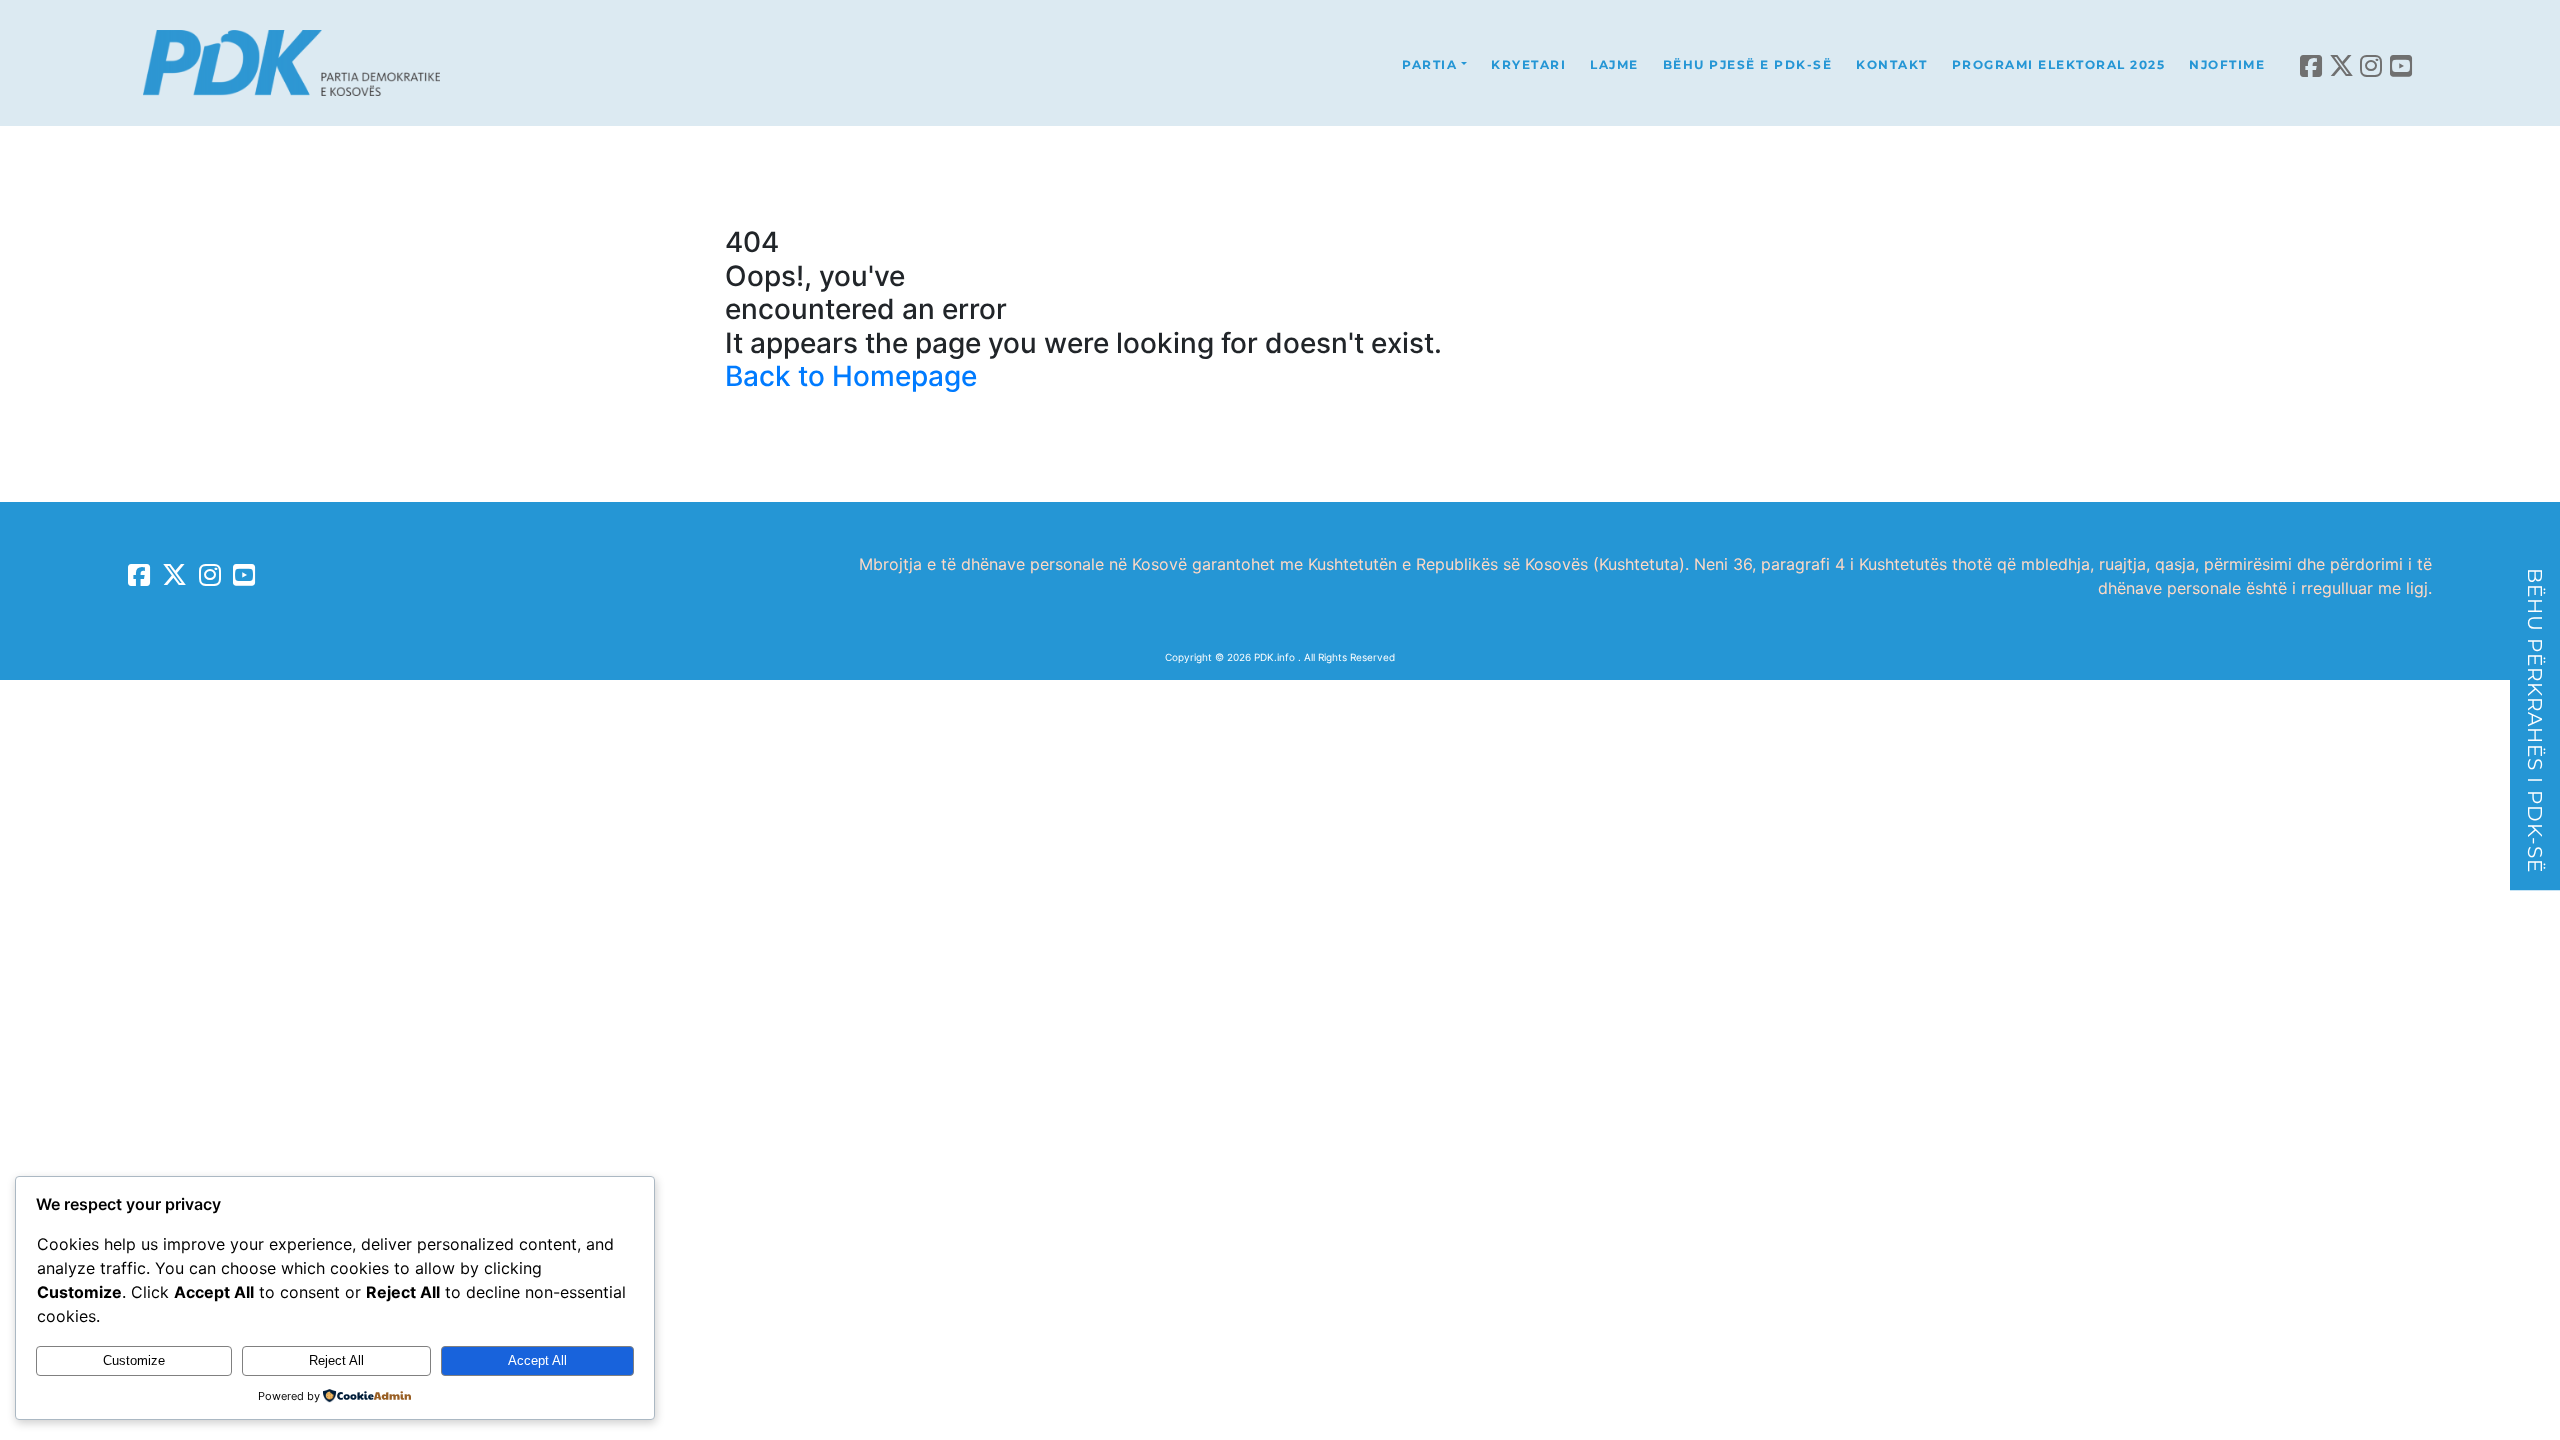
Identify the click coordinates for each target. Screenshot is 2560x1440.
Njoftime (2227, 64)
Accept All (537, 1360)
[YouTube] (2402, 62)
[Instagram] (2372, 62)
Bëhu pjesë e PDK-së (1748, 64)
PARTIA (1429, 64)
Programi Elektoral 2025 (2059, 64)
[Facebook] (2312, 62)
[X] (2342, 62)
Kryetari (1528, 64)
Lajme (1614, 64)
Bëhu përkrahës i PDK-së (2535, 720)
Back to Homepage (851, 376)
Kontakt (1892, 64)
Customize (134, 1360)
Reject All (336, 1360)
